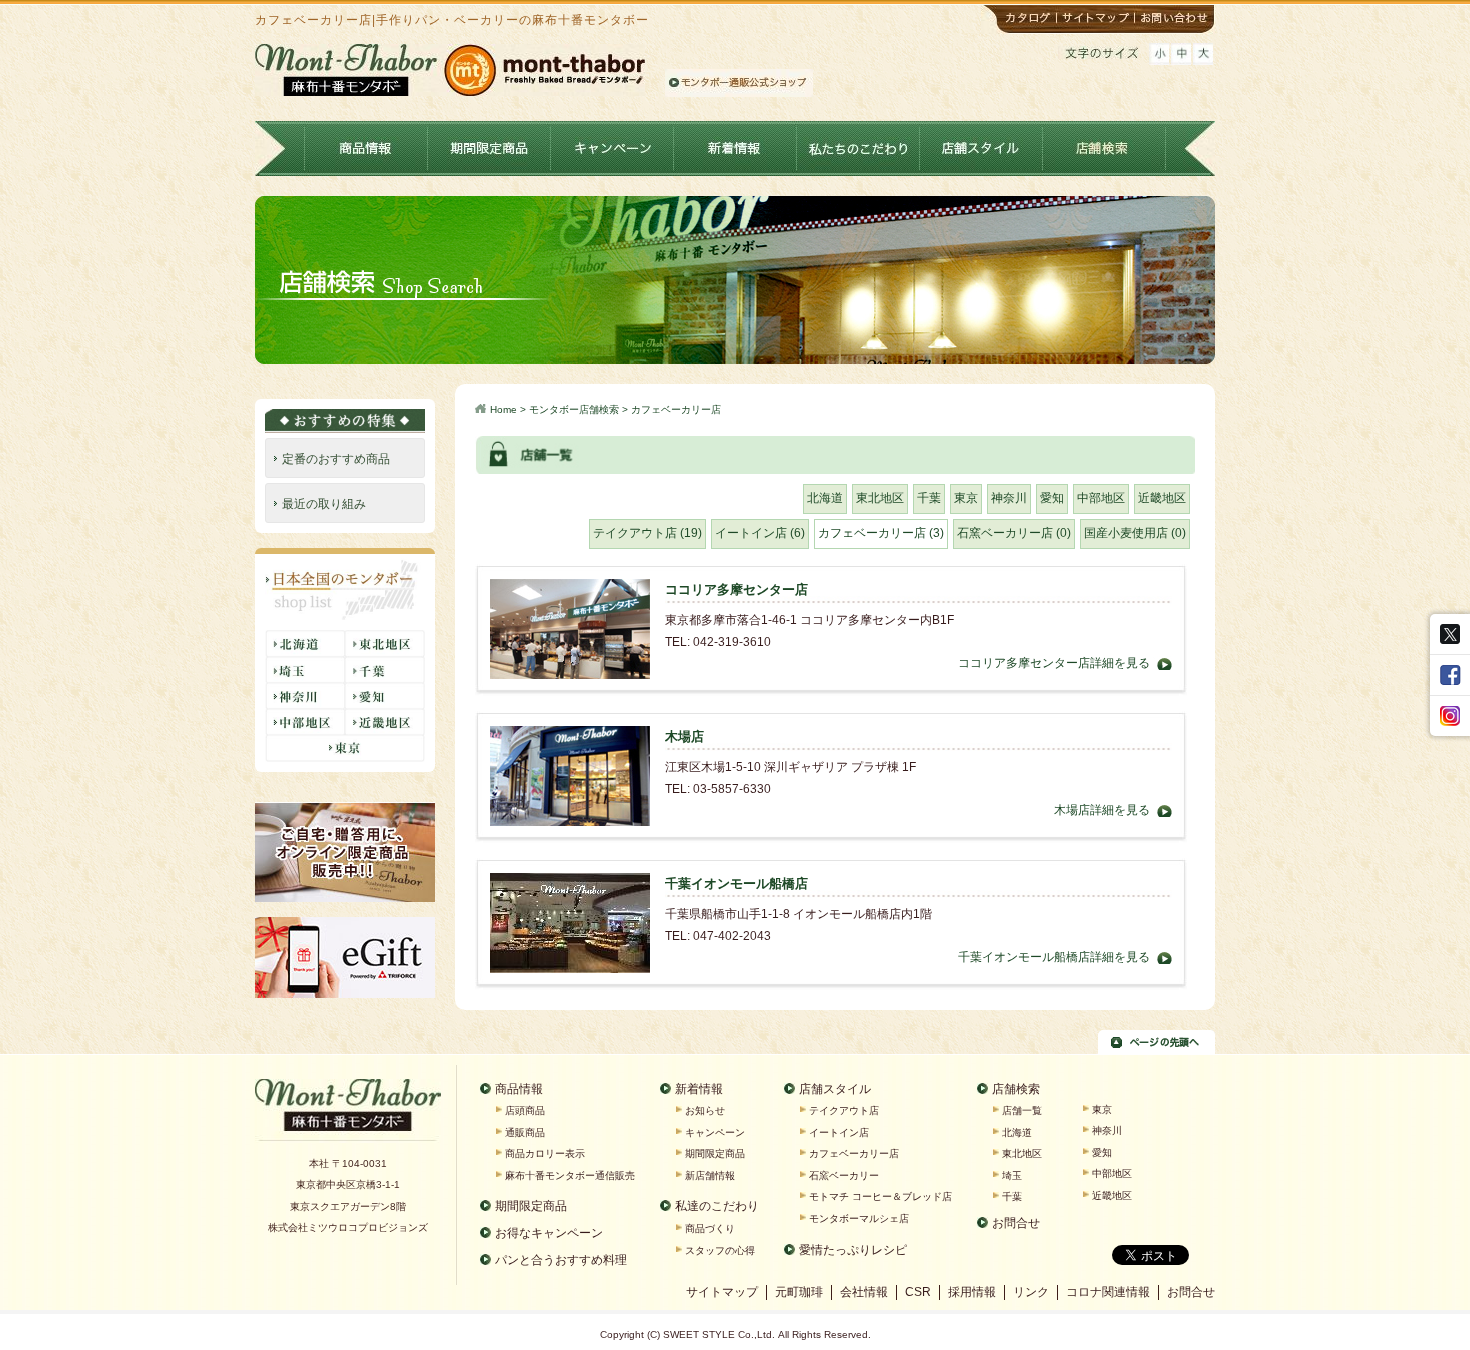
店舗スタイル (981, 148)
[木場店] (570, 736)
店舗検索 (1104, 148)
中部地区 (1101, 498)
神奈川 (1009, 498)
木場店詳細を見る (1102, 810)
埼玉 (1012, 1175)
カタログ (1020, 19)
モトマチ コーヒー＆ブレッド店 (880, 1196)
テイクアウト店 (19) (647, 533)
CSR (918, 1292)
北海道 (825, 498)
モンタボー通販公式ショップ (739, 83)
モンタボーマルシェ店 (859, 1218)
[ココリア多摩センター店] (570, 589)
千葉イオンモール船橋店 (736, 883)
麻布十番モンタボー (348, 1111)
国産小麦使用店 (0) (1135, 533)
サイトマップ (1098, 19)
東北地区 (880, 498)
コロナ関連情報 (1108, 1292)
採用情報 (972, 1292)
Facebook (1450, 675)
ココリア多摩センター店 (736, 589)
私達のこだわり (717, 1206)
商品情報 (366, 148)
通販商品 (525, 1132)
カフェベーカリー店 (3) (881, 533)
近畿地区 (1162, 498)
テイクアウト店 (844, 1110)
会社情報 (864, 1292)
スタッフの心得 (720, 1250)
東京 (966, 498)
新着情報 (735, 148)
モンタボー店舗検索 (574, 409)
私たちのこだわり (858, 148)
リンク (1031, 1292)
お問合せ (1016, 1223)
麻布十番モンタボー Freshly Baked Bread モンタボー (450, 70)
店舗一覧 (1022, 1110)
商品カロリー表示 (545, 1153)
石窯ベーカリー (844, 1175)
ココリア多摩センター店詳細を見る (1054, 663)
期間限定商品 (489, 148)
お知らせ (705, 1110)
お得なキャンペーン (549, 1233)
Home (503, 409)
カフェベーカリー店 (854, 1153)
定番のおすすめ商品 (336, 459)
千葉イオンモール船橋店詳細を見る (1054, 957)
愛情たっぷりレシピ (853, 1250)
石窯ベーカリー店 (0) (1014, 533)
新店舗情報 (710, 1175)
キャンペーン (612, 148)
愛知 (1052, 498)
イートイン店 (839, 1132)
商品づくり (710, 1228)
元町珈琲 (799, 1292)
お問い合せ (1176, 19)
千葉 (929, 498)
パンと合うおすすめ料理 (561, 1260)
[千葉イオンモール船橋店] (570, 883)
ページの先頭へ (1156, 1042)
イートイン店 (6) (760, 533)
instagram (1450, 716)
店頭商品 (525, 1110)
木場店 (684, 736)
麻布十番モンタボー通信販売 (570, 1175)
